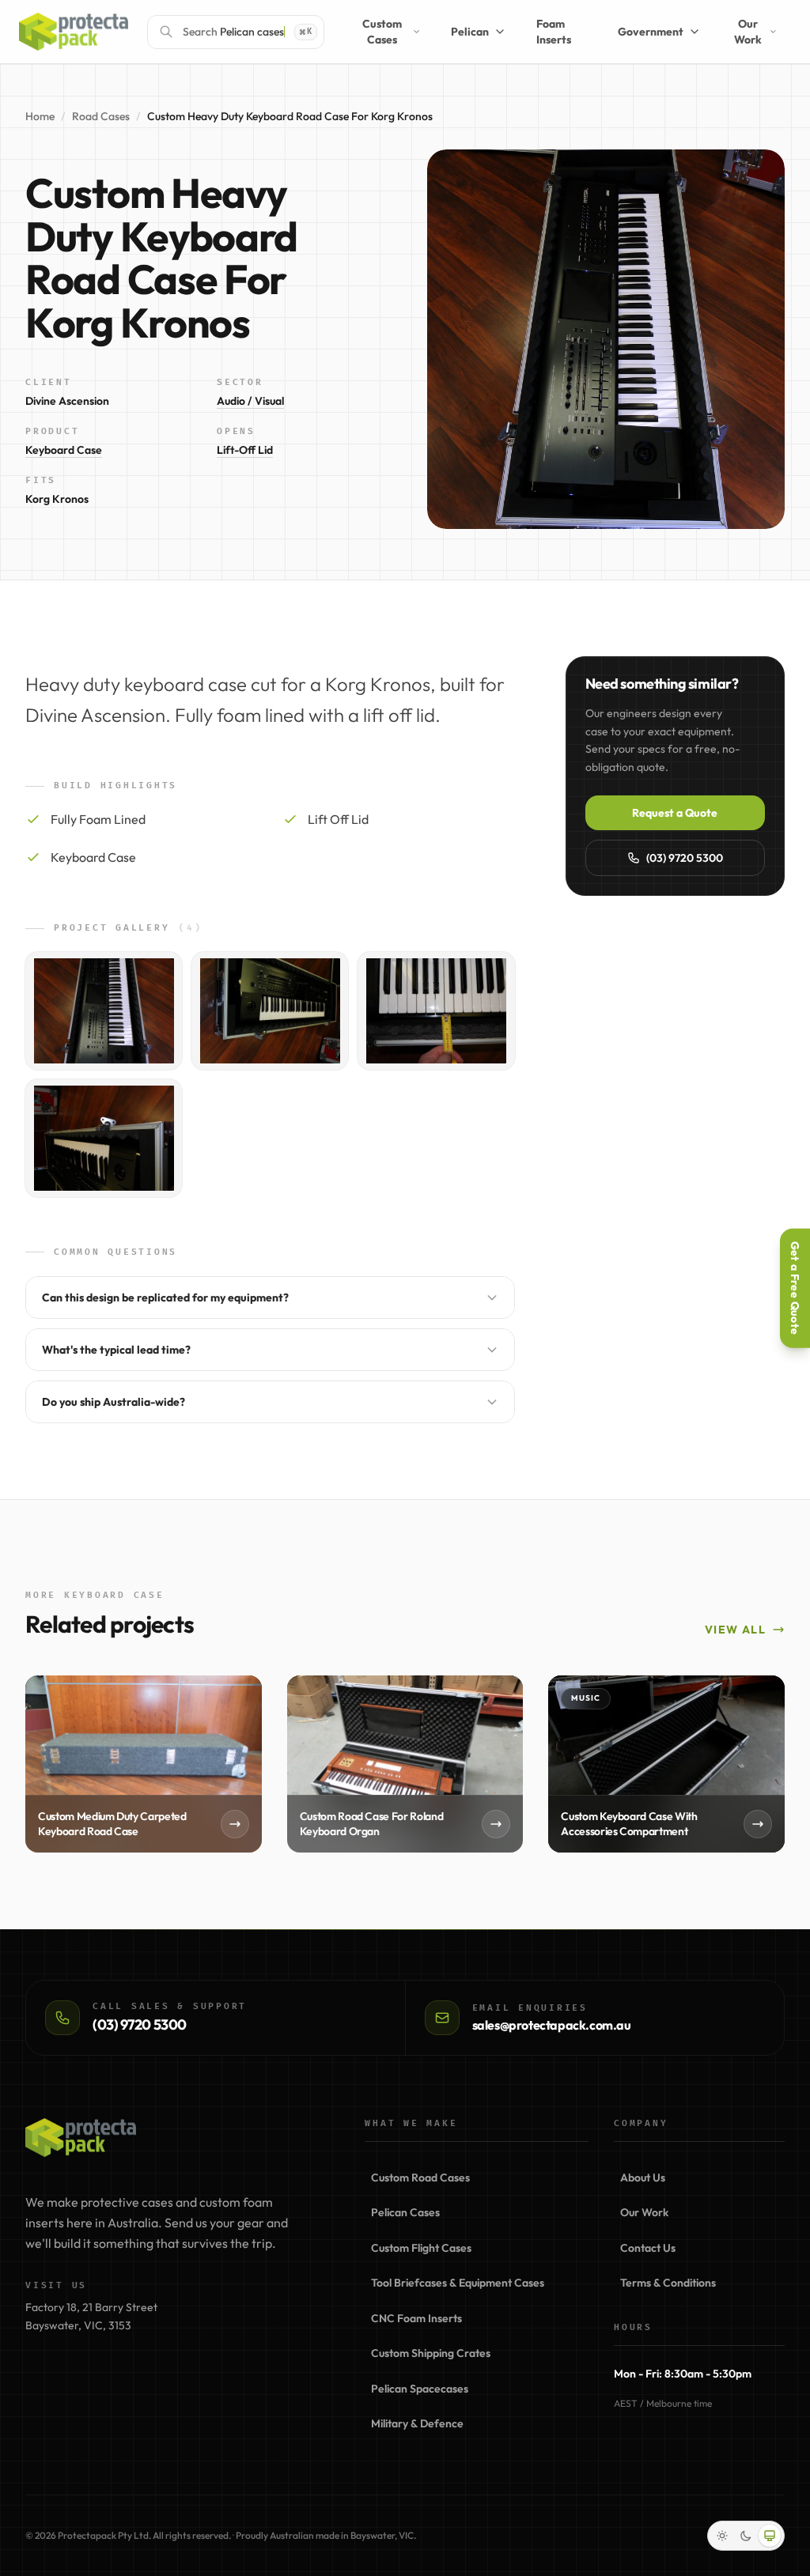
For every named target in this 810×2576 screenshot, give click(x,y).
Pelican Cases (405, 2212)
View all (735, 1630)
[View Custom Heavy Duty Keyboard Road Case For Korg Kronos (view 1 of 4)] (104, 1011)
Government (630, 32)
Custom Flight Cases (421, 2248)
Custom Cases (333, 32)
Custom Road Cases (420, 2178)
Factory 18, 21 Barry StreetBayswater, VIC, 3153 (91, 2316)
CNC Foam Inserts (416, 2318)
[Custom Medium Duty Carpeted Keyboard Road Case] (144, 1764)
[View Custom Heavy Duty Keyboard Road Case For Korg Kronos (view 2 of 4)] (270, 1011)
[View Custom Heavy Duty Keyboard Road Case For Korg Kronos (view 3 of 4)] (436, 1011)
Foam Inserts (534, 32)
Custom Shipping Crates (431, 2353)
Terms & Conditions (668, 2283)
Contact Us (648, 2248)
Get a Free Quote (795, 1288)
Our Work (735, 32)
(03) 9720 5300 (685, 858)
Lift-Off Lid (245, 450)
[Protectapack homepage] (81, 2138)
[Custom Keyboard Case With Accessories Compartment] (666, 1764)
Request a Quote (675, 813)
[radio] (722, 2536)
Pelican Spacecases (420, 2389)
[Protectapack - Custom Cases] (74, 32)
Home (40, 116)
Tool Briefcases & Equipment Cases (458, 2283)
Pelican (435, 32)
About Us (643, 2178)
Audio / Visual (250, 401)
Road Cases (101, 116)
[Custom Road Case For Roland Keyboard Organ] (405, 1764)
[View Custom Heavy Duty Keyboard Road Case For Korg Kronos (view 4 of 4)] (104, 1138)
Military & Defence (417, 2423)
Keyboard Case (64, 450)
